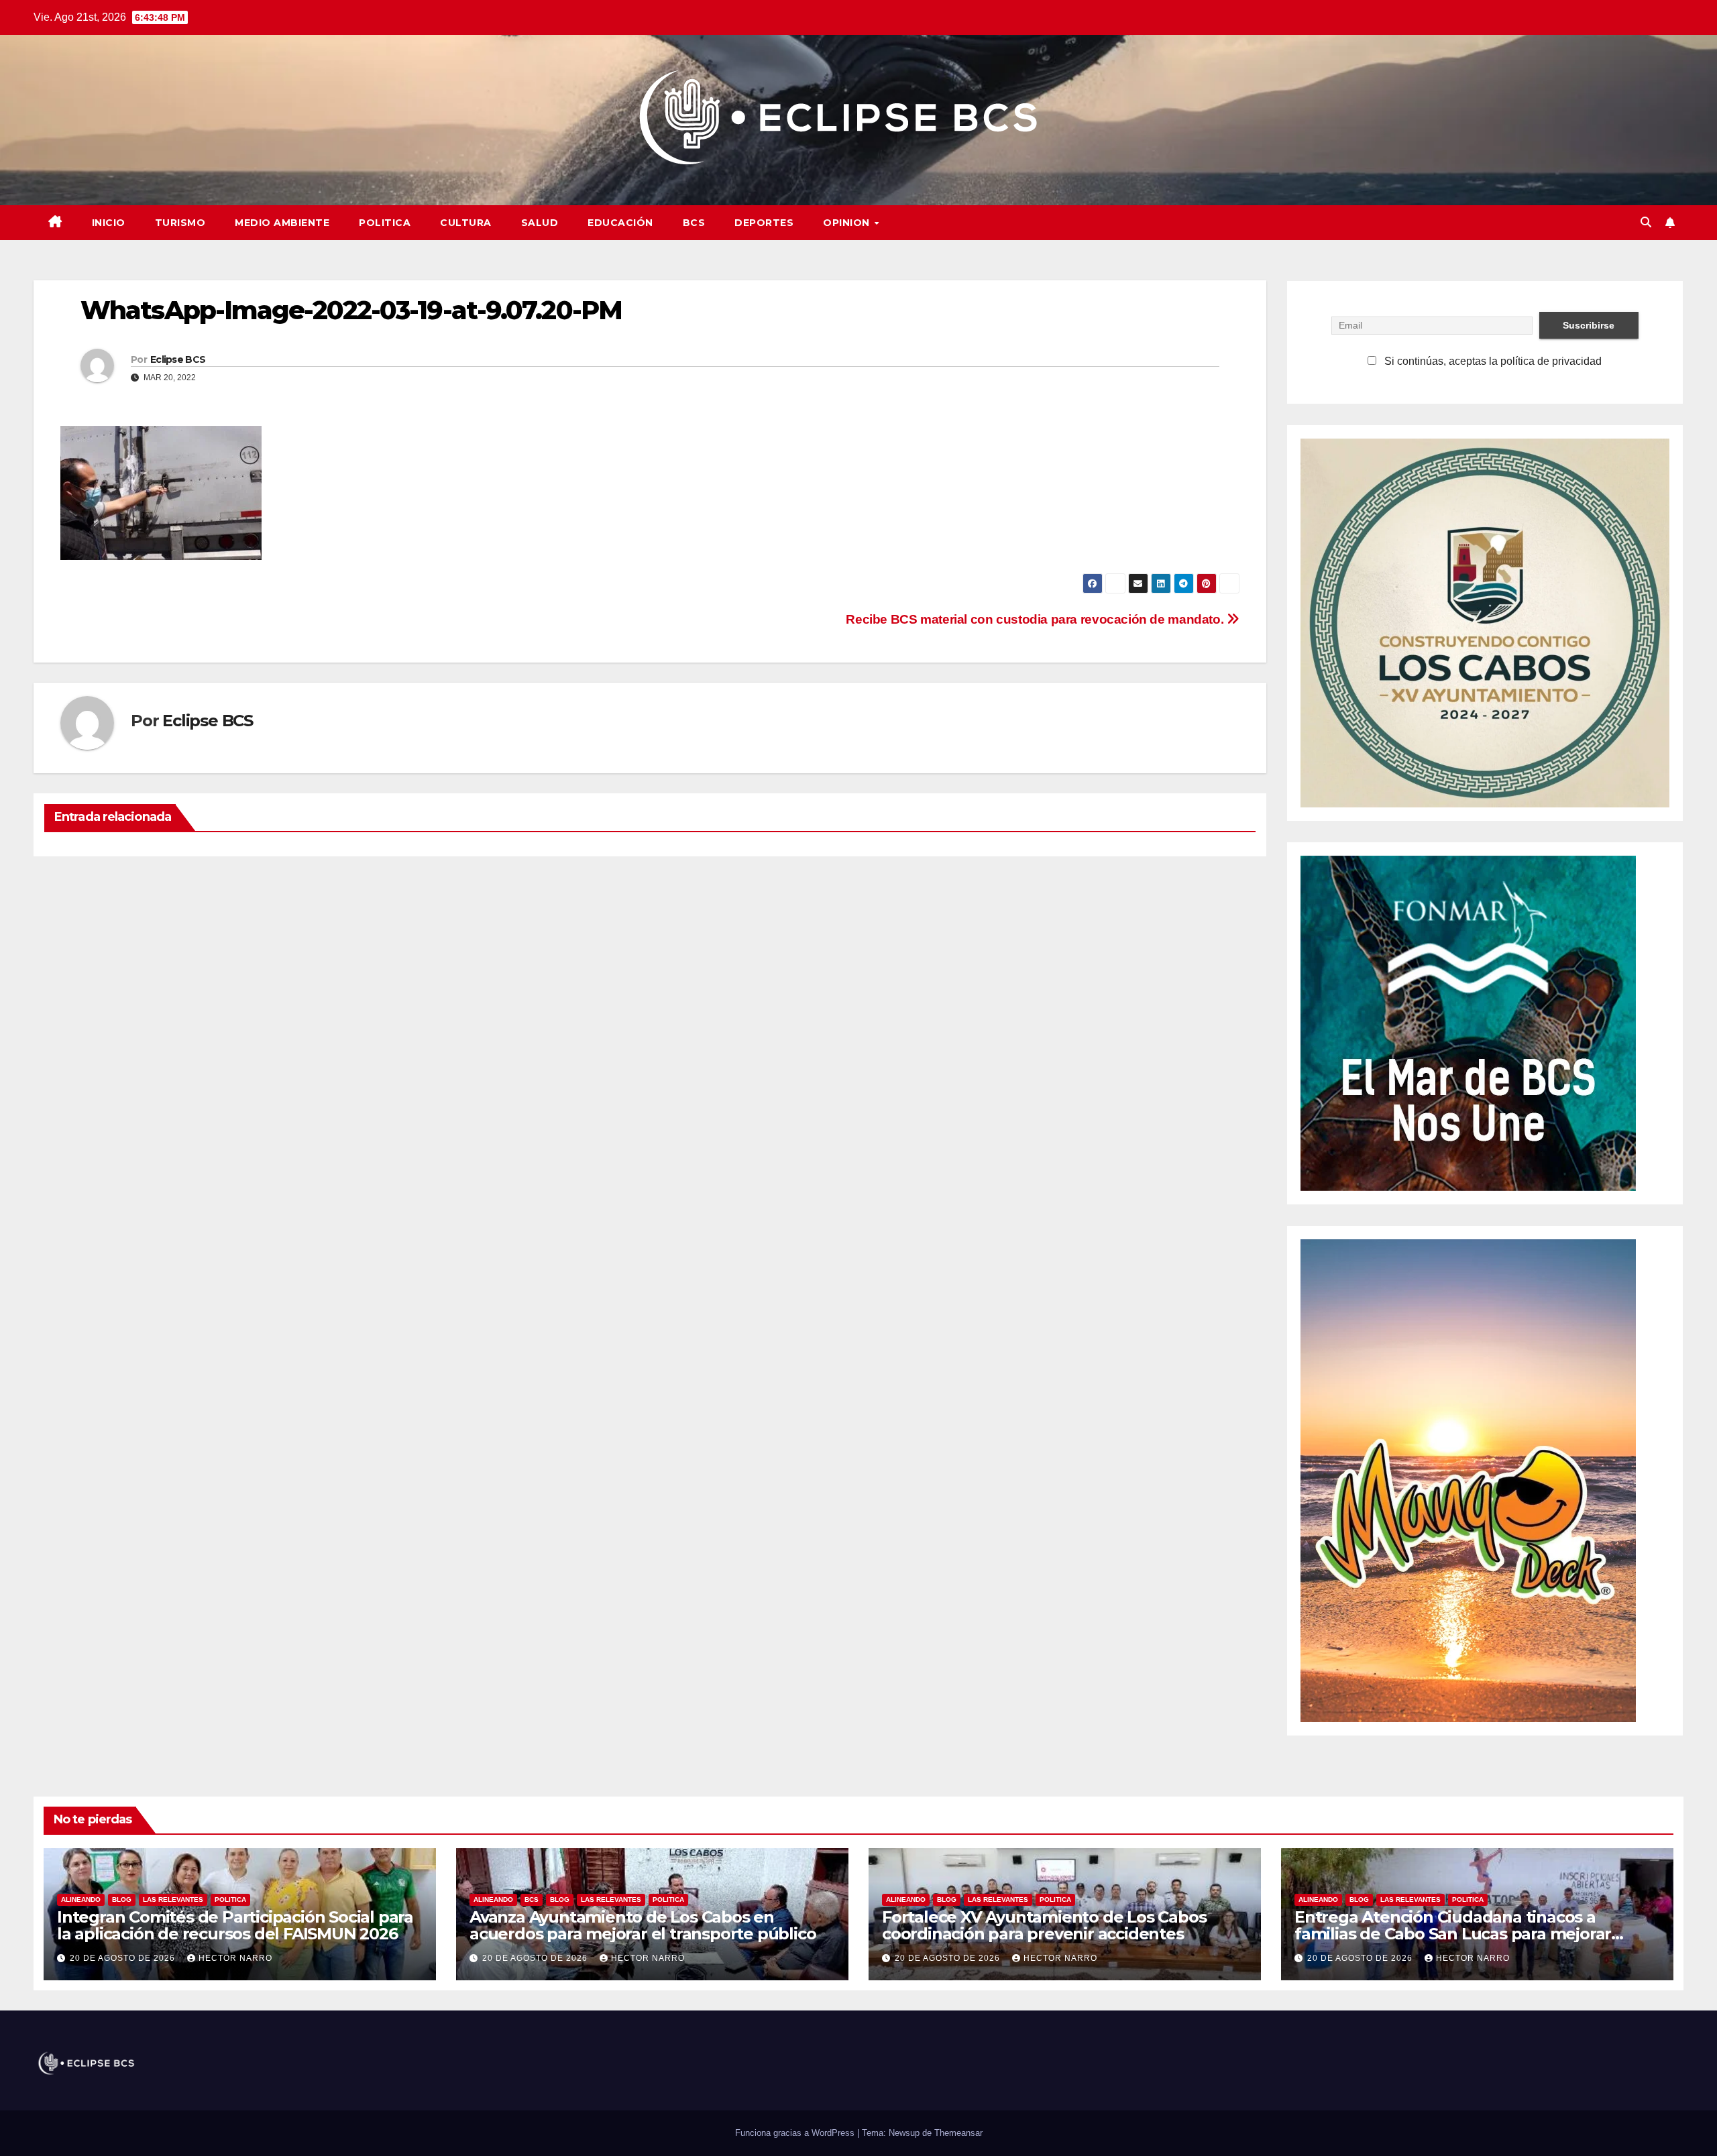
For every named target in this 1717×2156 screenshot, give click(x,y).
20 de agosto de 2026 (124, 1958)
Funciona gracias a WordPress (796, 2133)
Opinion (848, 223)
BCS (694, 223)
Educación (620, 223)
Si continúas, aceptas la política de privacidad (1492, 361)
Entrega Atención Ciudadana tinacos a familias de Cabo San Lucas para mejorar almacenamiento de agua (1453, 1934)
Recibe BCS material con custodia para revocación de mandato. (1036, 619)
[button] (1646, 222)
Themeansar (958, 2133)
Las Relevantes (173, 1899)
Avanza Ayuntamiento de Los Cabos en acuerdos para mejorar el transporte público (643, 1925)
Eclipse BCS (178, 359)
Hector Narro (235, 1958)
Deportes (764, 223)
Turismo (180, 223)
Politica (385, 223)
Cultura (466, 223)
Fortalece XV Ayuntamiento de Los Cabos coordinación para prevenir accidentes (1044, 1925)
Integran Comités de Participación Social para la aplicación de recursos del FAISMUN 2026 (235, 1925)
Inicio (109, 223)
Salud (540, 223)
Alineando (81, 1899)
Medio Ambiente (282, 223)
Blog (122, 1899)
